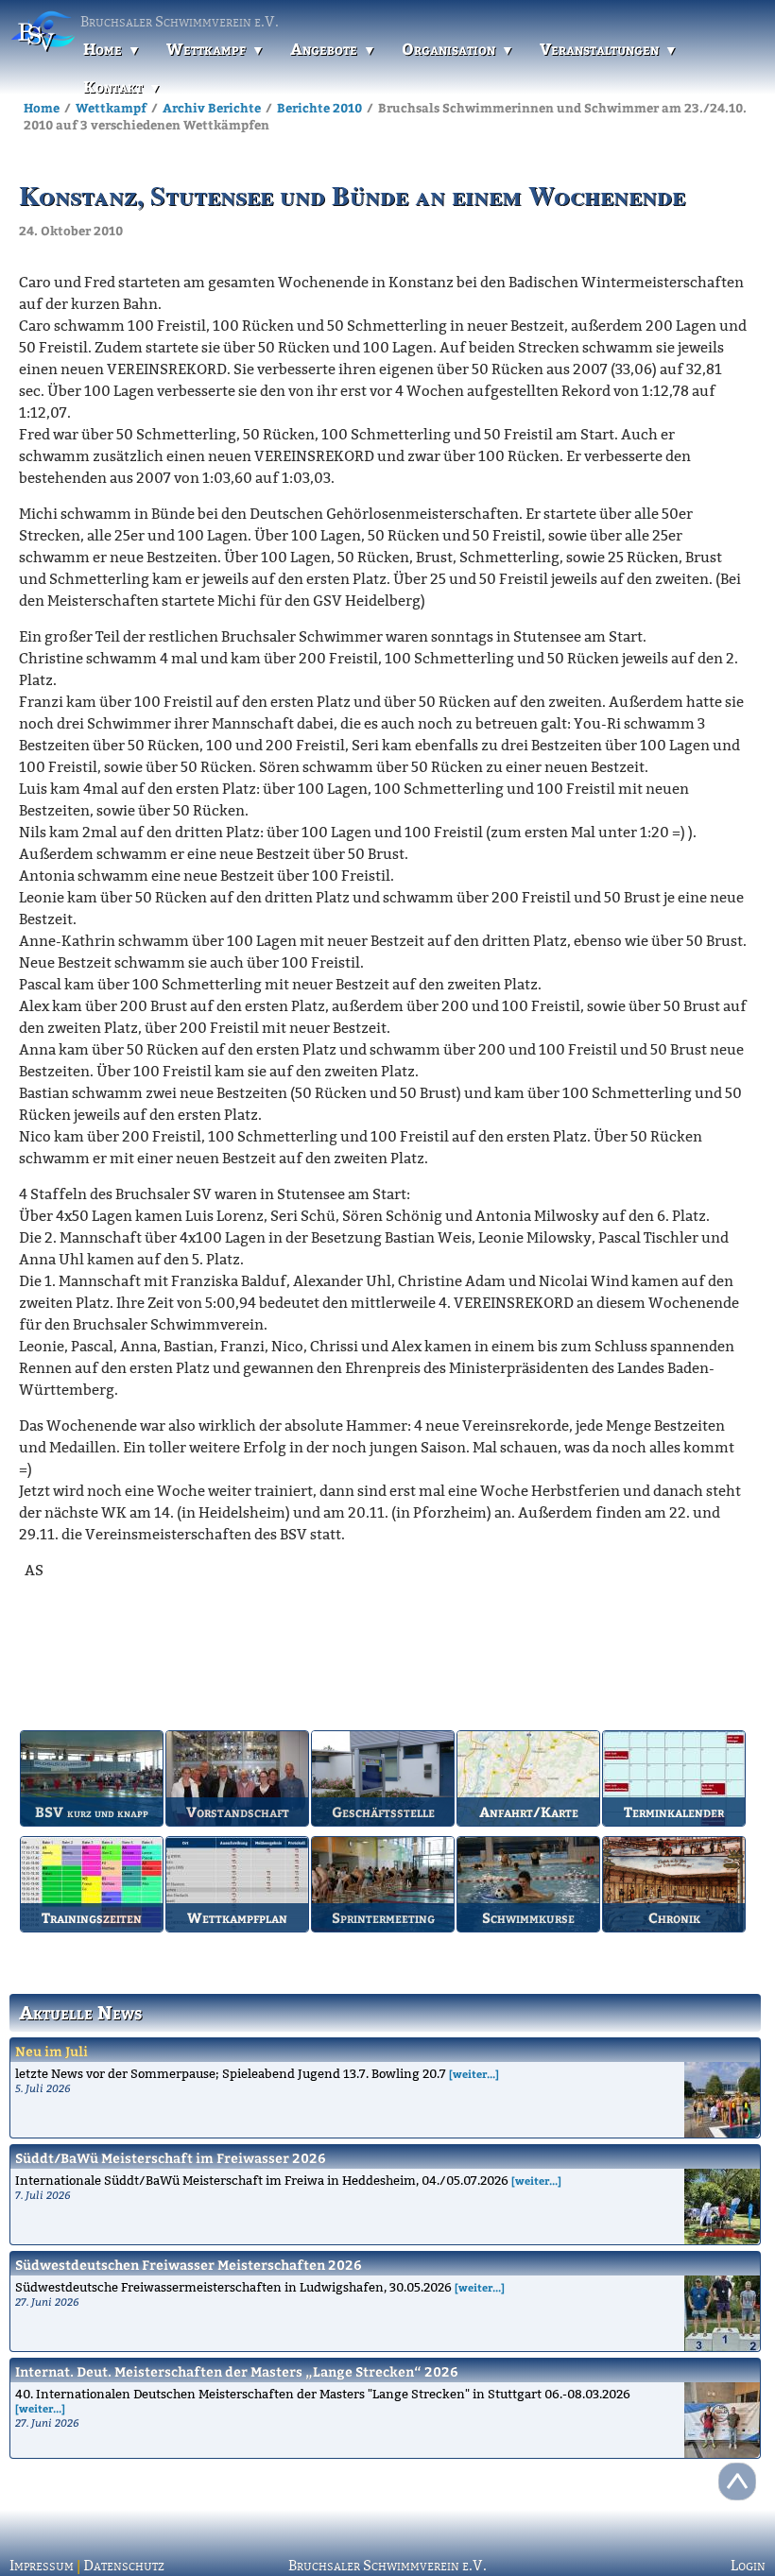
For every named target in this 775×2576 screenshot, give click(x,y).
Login (748, 2566)
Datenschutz (124, 2566)
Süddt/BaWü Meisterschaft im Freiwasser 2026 (171, 2158)
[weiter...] (474, 2074)
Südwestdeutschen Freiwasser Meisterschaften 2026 (189, 2265)
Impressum (42, 2566)
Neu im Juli (52, 2051)
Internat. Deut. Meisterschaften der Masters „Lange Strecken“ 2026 (237, 2371)
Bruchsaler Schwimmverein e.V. (387, 2566)
